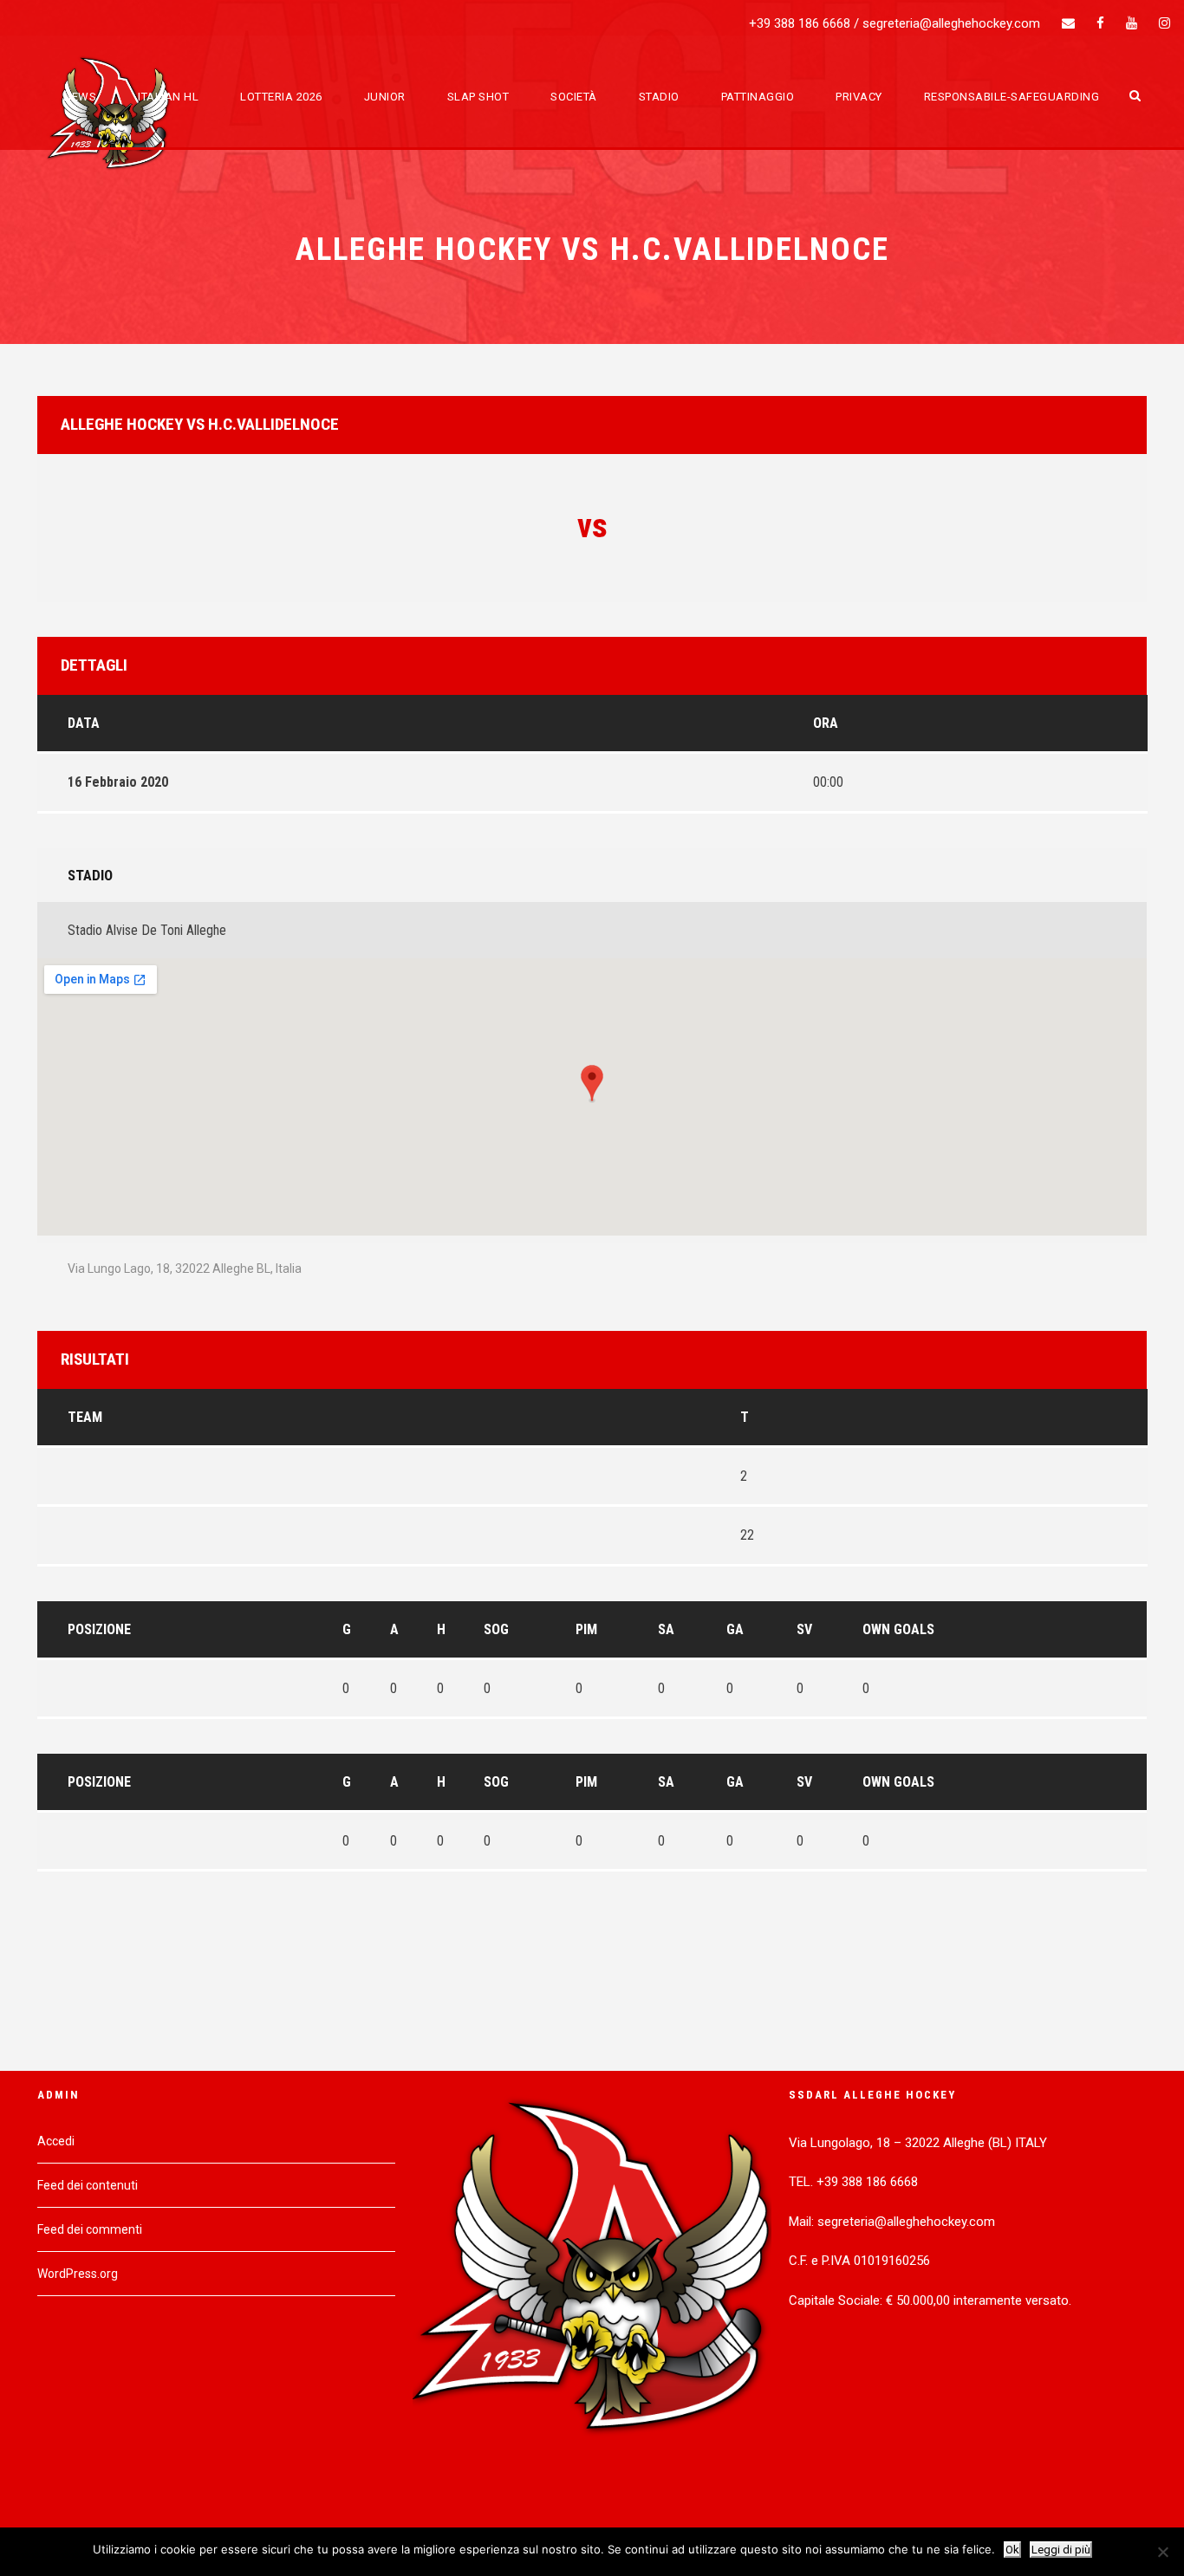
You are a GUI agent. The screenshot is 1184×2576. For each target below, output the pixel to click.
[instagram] (1164, 23)
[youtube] (1132, 23)
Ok (1012, 2550)
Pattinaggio (758, 97)
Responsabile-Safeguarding (1012, 97)
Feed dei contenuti (88, 2185)
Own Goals (898, 1629)
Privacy (859, 97)
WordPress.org (78, 2274)
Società (574, 97)
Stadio (659, 97)
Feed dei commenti (90, 2229)
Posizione (99, 1629)
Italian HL (168, 97)
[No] (1162, 2552)
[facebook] (1100, 23)
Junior (385, 97)
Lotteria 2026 (281, 97)
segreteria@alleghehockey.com (951, 23)
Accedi (56, 2141)
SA (666, 1629)
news (80, 97)
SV (804, 1629)
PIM (586, 1629)
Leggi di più (1061, 2550)
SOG (496, 1629)
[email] (1068, 23)
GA (735, 1629)
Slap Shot (478, 97)
